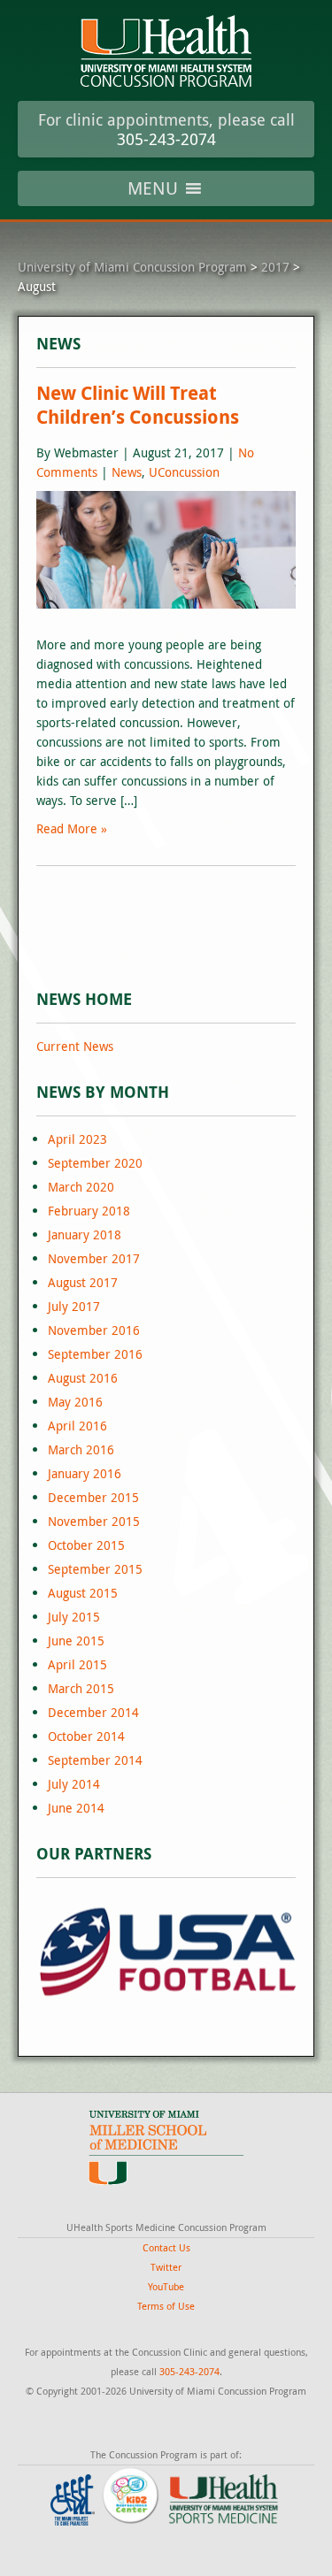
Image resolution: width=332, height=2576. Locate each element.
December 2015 (93, 1497)
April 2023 (77, 1139)
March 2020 (81, 1187)
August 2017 (83, 1282)
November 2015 (94, 1521)
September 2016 (95, 1354)
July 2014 (74, 1784)
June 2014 (76, 1808)
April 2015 (77, 1664)
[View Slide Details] (166, 1951)
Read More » (72, 828)
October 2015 (86, 1545)
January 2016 (85, 1473)
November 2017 (94, 1258)
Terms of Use (166, 2306)
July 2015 (74, 1617)
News (127, 472)
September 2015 (95, 1569)
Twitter (166, 2267)
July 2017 (74, 1306)
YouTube (166, 2286)
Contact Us (166, 2247)
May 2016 (75, 1402)
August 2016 (83, 1378)
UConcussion (184, 472)
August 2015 (83, 1593)
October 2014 (86, 1736)
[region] (166, 1951)
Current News (75, 1046)
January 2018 (85, 1234)
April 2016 (77, 1426)
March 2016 (81, 1449)
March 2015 (81, 1688)
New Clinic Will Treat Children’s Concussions (138, 405)
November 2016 (94, 1330)
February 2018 (89, 1211)
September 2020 (95, 1163)
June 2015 (76, 1641)
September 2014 (95, 1760)
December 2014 (93, 1712)
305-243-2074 (166, 139)
